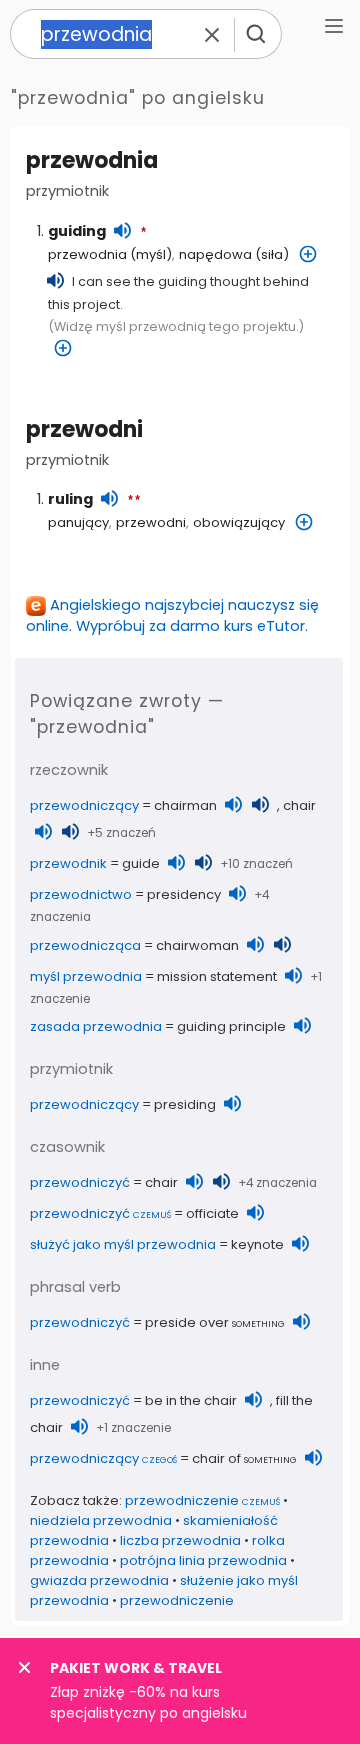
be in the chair (191, 1400)
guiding (77, 231)
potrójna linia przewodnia (203, 1560)
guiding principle (231, 1026)
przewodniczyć (80, 1182)
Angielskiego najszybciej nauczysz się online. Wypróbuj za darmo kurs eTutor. (172, 615)
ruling (70, 499)
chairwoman (197, 945)
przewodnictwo (81, 894)
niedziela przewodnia (101, 1520)
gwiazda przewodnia (99, 1580)
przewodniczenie (202, 1500)
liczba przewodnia (180, 1540)
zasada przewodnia (96, 1026)
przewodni (84, 429)
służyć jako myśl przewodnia (123, 1244)
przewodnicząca (85, 945)
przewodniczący (84, 805)
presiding (185, 1104)
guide (141, 863)
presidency (184, 894)
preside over (215, 1322)
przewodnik (68, 863)
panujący (78, 522)
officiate (212, 1213)
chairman (185, 805)
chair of (244, 1458)
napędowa (215, 254)
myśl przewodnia (86, 976)
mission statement (217, 976)
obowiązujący (239, 522)
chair (299, 805)
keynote (257, 1244)
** (134, 501)
